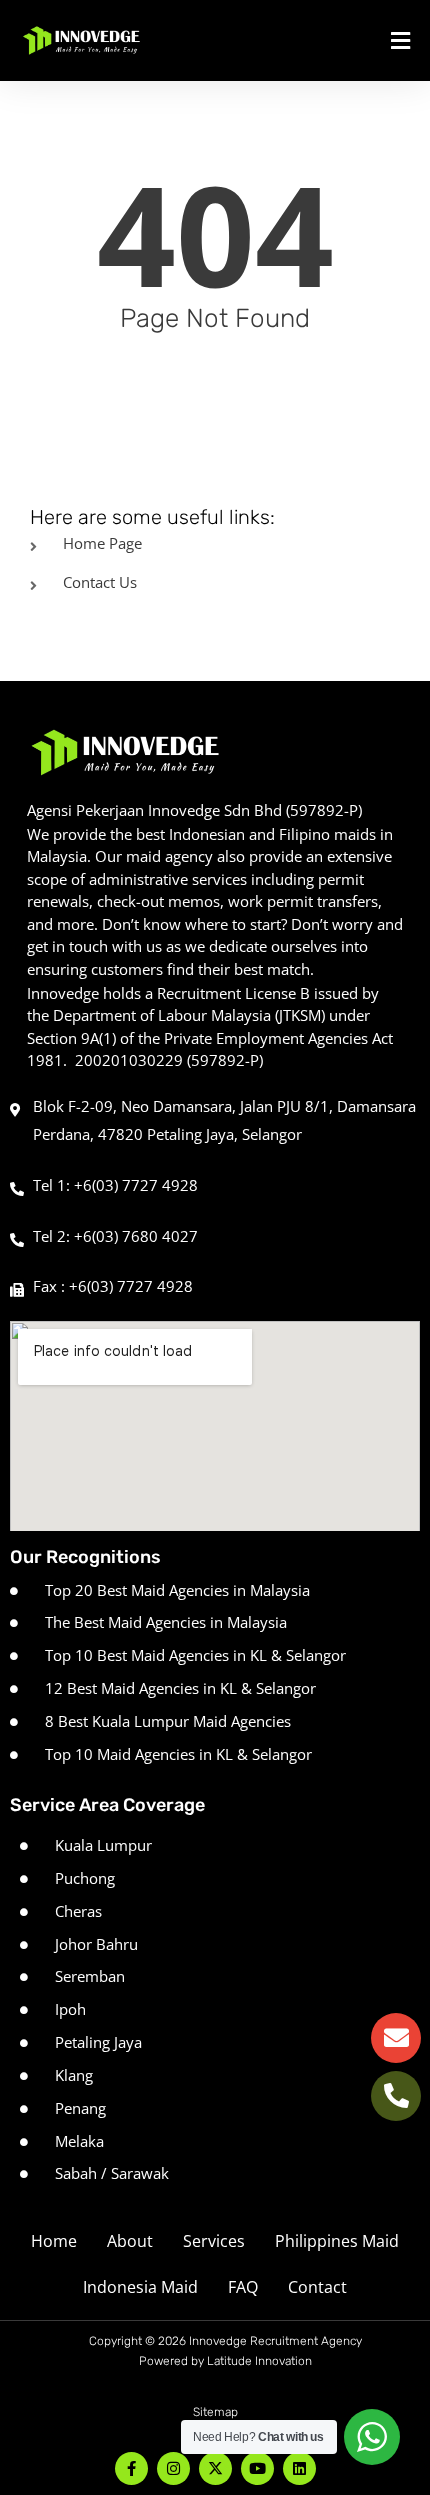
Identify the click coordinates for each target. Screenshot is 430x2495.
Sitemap (215, 2412)
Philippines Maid (337, 2241)
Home (54, 2241)
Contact (317, 2287)
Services (214, 2241)
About (130, 2241)
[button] (351, 40)
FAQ (243, 2287)
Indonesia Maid (140, 2287)
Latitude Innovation (259, 2361)
